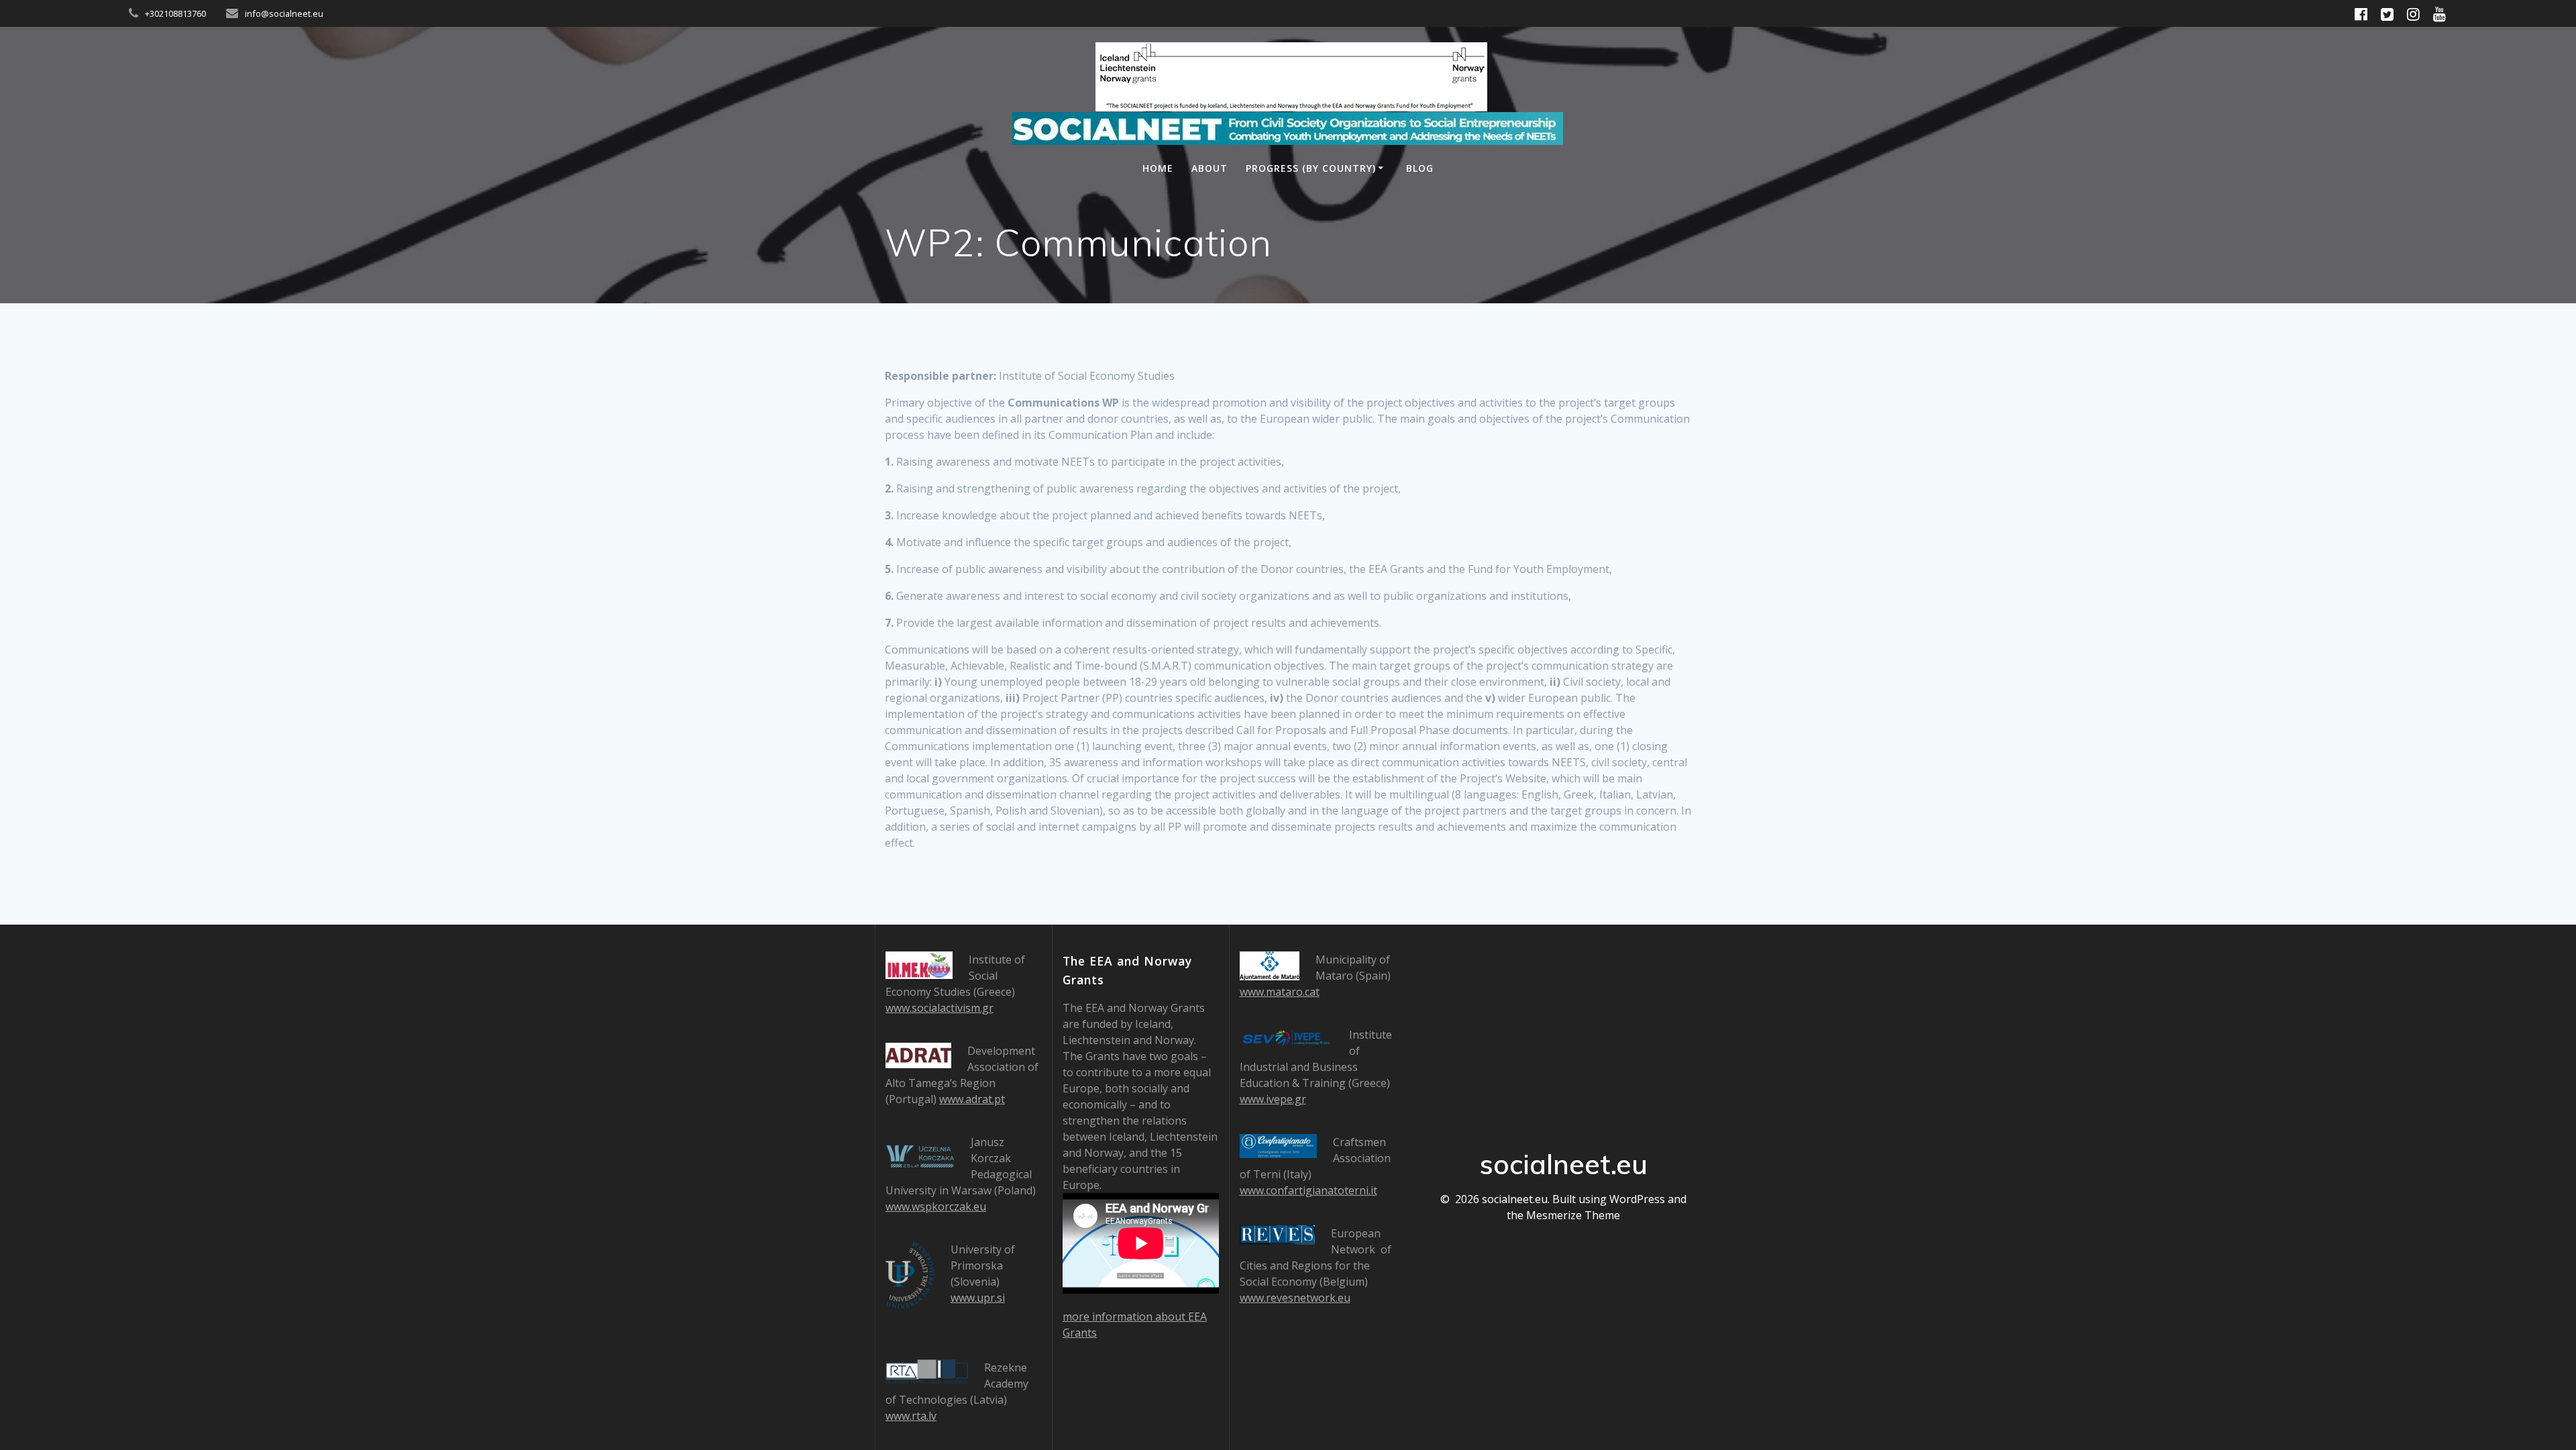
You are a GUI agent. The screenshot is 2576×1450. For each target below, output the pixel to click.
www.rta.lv (911, 1416)
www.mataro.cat (1280, 992)
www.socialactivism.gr (940, 1008)
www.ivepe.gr (1273, 1099)
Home (1158, 168)
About (1210, 168)
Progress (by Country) (1311, 168)
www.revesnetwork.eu (1295, 1298)
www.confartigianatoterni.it (1308, 1190)
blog (1420, 168)
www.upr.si (978, 1298)
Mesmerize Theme (1573, 1215)
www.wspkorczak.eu (936, 1206)
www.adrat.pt (972, 1099)
